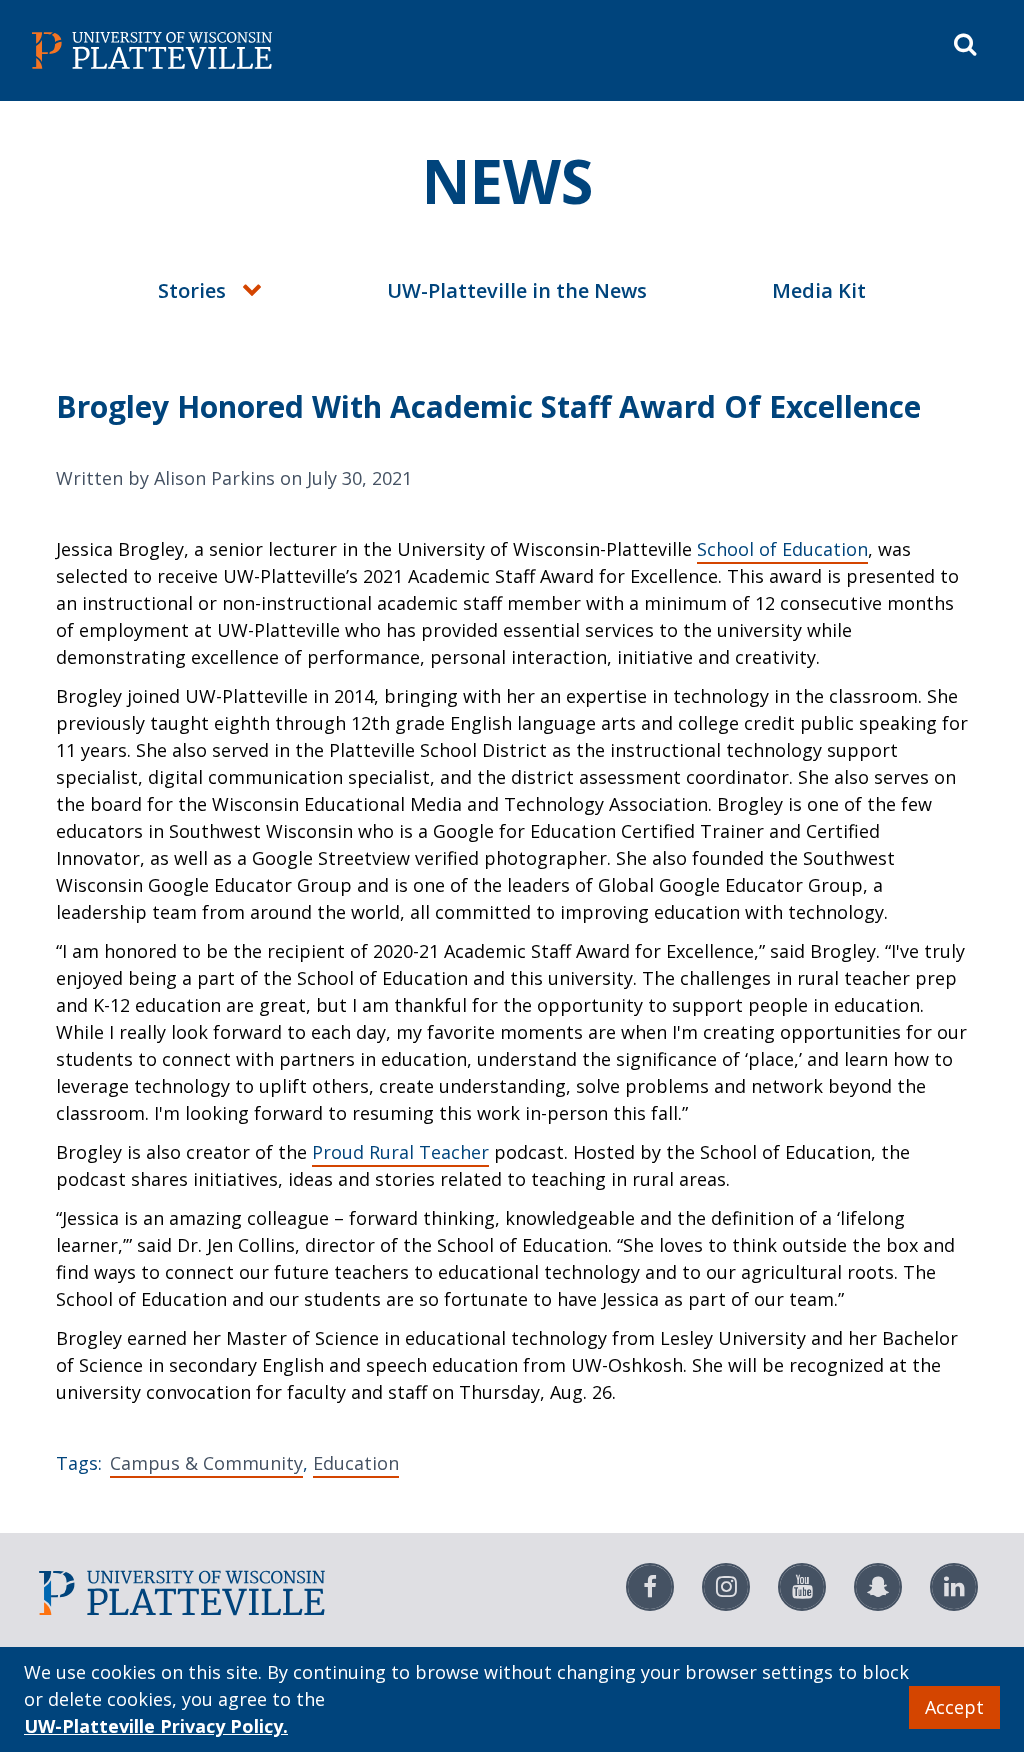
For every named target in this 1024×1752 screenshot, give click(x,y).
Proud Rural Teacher (400, 1152)
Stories (192, 290)
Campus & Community (206, 1463)
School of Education (782, 549)
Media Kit (819, 290)
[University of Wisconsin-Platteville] (268, 50)
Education (356, 1463)
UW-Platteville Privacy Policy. (156, 1726)
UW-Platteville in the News (517, 290)
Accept (954, 1707)
